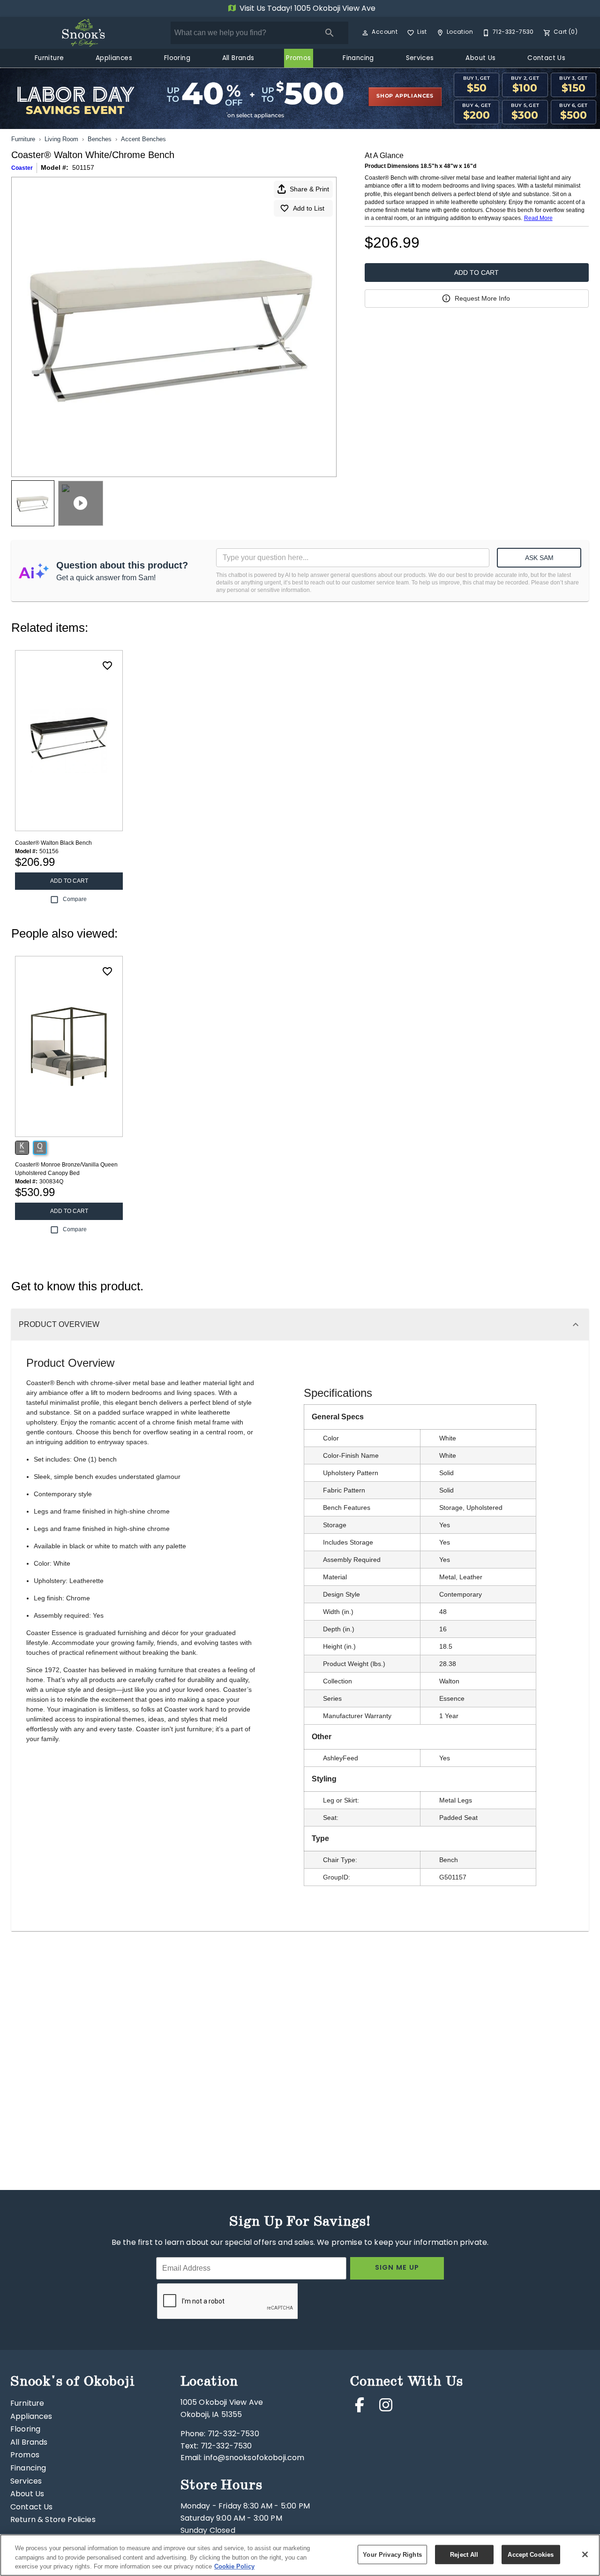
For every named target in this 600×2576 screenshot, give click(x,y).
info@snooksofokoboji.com (254, 2458)
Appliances (114, 59)
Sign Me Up (397, 2268)
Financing (358, 59)
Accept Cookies (531, 2554)
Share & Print (309, 189)
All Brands (238, 59)
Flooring (177, 59)
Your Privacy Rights (392, 2554)
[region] (300, 2555)
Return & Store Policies (53, 2520)
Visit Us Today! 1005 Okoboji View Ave (307, 9)
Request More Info (482, 298)
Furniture (49, 59)
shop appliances (405, 96)
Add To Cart (476, 273)
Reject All (464, 2554)
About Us (480, 59)
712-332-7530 (233, 2434)
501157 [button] (83, 167)
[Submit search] (330, 33)
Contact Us (546, 59)
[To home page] (83, 33)
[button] (365, 33)
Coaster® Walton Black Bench (53, 843)
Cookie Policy (234, 2566)
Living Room (61, 139)
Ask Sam (539, 558)
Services (420, 59)
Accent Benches (143, 139)
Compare (75, 899)
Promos (298, 59)
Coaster (22, 168)
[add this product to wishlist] (107, 666)
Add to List (309, 208)
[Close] (585, 2554)
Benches (100, 139)
